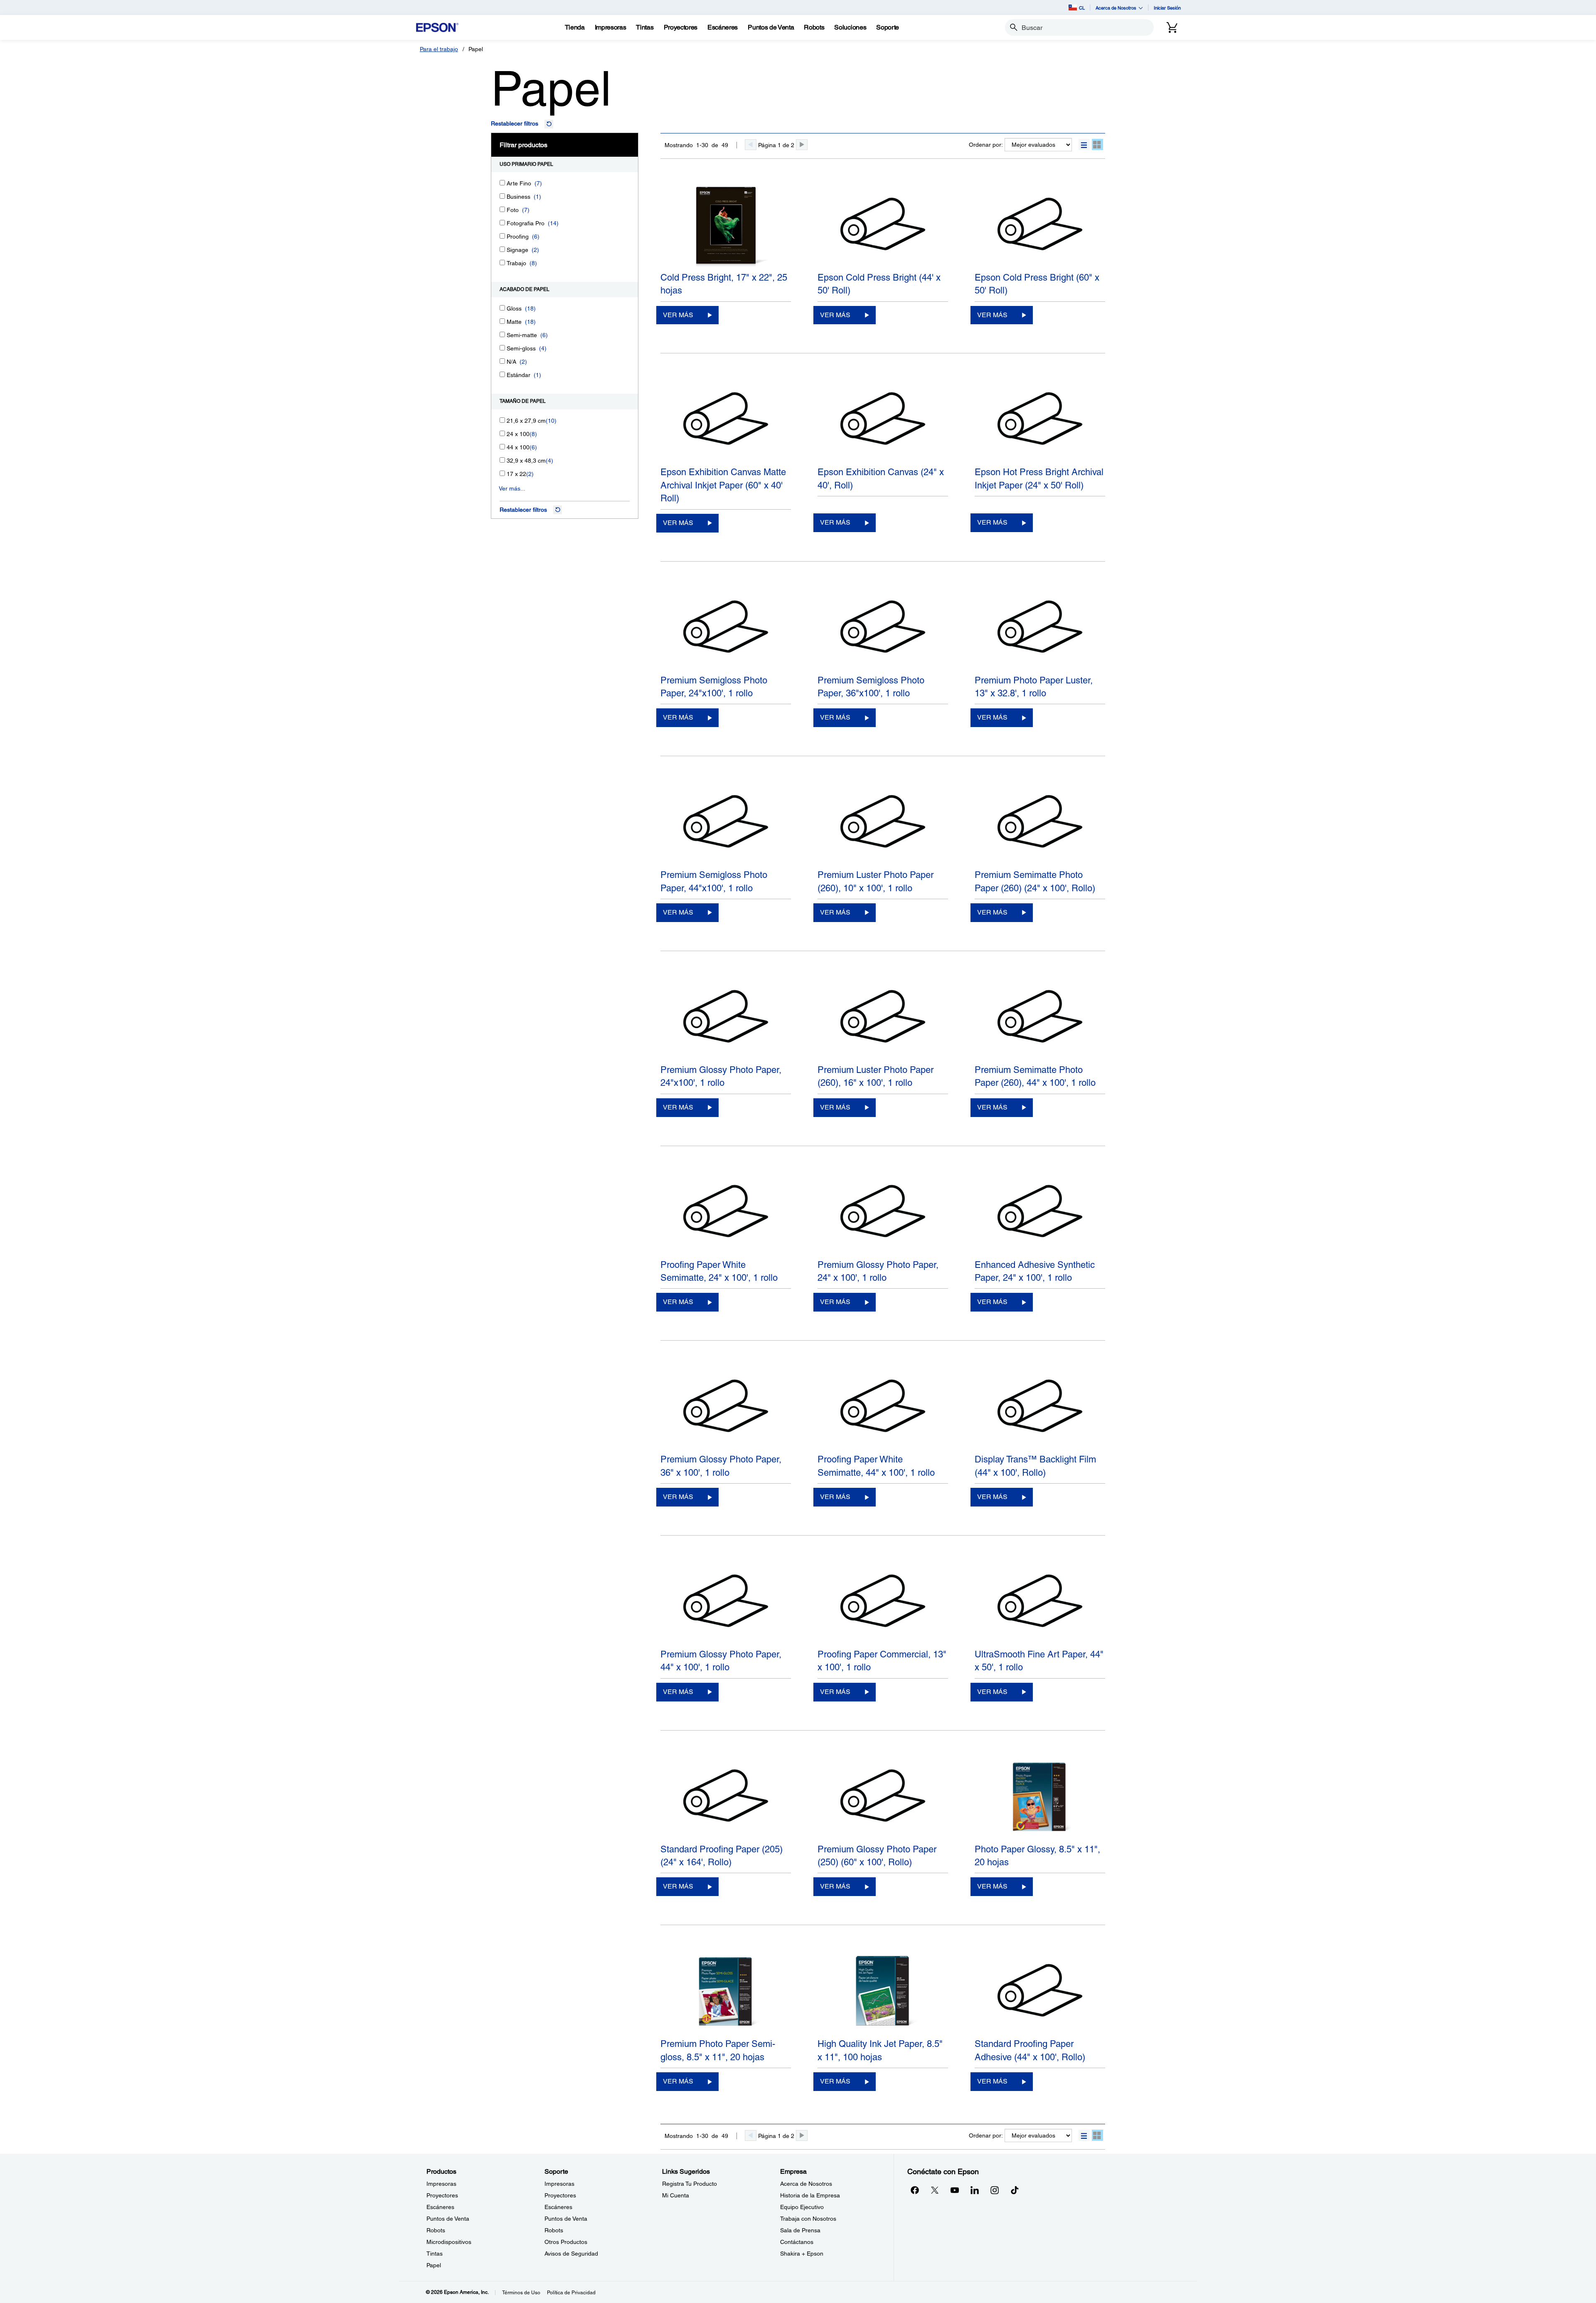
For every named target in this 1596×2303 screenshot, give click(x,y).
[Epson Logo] (437, 28)
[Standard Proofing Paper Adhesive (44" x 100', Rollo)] (1040, 1992)
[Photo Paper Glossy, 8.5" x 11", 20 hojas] (1040, 1797)
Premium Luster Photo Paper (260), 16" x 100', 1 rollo (876, 1076)
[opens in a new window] (1015, 2190)
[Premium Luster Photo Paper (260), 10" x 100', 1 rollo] (883, 823)
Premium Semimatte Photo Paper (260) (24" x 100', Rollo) (1035, 881)
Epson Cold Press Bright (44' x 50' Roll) (879, 284)
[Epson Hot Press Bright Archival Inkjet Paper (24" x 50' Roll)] (1040, 420)
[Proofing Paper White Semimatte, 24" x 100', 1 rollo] (726, 1213)
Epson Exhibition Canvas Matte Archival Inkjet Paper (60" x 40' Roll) (723, 485)
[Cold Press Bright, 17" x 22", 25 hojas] (726, 225)
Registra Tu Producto (690, 2184)
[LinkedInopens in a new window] (975, 2190)
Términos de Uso (521, 2293)
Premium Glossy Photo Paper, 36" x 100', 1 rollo (721, 1466)
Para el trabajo (439, 49)
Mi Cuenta (676, 2195)
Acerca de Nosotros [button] (1116, 8)
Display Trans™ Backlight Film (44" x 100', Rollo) (1035, 1466)
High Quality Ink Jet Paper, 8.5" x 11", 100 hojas (880, 2050)
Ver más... (512, 488)
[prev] (751, 145)
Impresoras (441, 2184)
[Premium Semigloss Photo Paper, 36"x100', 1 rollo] (883, 628)
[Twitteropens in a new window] (935, 2190)
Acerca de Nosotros (806, 2184)
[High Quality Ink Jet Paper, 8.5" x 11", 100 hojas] (883, 1992)
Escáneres (440, 2207)
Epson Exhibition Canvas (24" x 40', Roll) (881, 478)
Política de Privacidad (571, 2293)
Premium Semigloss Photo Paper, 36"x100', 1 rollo (871, 687)
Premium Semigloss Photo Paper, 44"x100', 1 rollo (714, 881)
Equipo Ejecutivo (802, 2207)
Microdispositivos (449, 2242)
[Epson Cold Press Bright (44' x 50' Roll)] (883, 225)
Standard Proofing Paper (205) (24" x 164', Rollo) (722, 1856)
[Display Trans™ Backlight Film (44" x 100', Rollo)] (1040, 1407)
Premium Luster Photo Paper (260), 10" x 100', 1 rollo (876, 881)
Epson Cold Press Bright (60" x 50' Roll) (1037, 284)
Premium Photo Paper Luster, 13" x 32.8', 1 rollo (1034, 687)
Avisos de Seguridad (571, 2254)
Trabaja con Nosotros (808, 2219)
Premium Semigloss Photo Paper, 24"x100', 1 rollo (714, 687)
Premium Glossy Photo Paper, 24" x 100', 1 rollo (878, 1271)
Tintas (435, 2254)
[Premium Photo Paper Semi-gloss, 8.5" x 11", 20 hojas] (726, 1992)
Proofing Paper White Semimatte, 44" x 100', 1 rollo (876, 1466)
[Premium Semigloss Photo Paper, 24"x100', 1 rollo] (726, 628)
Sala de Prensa (800, 2230)
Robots (436, 2230)
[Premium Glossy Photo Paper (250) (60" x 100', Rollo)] (883, 1797)
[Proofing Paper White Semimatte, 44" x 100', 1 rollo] (883, 1407)
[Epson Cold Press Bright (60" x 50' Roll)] (1040, 225)
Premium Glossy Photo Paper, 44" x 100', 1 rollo (721, 1661)
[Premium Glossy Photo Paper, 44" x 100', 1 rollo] (726, 1602)
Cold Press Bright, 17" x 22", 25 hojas (724, 284)
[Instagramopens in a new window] (995, 2190)
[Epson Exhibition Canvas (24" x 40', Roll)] (883, 420)
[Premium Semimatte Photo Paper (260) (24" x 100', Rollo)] (1040, 823)
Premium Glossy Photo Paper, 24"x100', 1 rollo (721, 1076)
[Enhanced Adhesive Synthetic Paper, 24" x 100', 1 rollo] (1040, 1213)
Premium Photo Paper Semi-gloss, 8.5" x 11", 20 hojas (718, 2050)
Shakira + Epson (802, 2254)
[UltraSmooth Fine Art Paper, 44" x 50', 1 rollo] (1040, 1602)
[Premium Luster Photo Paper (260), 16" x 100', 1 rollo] (883, 1018)
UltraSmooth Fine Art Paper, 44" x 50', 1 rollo (1039, 1661)
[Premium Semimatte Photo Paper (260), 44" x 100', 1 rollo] (1040, 1018)
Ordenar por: (986, 145)
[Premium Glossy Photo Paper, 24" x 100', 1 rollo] (883, 1213)
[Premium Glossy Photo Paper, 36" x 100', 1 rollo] (726, 1407)
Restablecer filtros (515, 123)
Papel (434, 2265)
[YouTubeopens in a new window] (955, 2190)
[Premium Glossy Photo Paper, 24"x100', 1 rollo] (726, 1018)
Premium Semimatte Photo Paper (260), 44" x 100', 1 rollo (1035, 1076)
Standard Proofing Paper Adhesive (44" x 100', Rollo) (1030, 2050)
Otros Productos (566, 2242)
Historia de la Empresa (810, 2195)
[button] (1084, 144)
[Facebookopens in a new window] (915, 2190)
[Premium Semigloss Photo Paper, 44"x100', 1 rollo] (726, 823)
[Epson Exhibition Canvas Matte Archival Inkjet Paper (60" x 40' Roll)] (726, 420)
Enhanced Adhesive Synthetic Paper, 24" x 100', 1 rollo (1035, 1271)
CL (1082, 8)
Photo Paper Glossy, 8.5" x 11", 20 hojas (1037, 1856)
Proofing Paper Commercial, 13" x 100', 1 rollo (882, 1661)
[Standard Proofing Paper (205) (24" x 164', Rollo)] (726, 1797)
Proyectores (442, 2195)
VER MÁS (678, 315)
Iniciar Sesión (1167, 8)
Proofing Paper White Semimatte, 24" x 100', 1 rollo (719, 1271)
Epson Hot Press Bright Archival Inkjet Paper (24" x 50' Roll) (1039, 478)
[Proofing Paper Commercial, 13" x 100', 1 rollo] (883, 1602)
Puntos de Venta (448, 2219)
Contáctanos (797, 2242)
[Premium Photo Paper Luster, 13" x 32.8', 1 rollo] (1040, 628)
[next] (802, 145)
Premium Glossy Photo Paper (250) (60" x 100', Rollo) (877, 1856)
